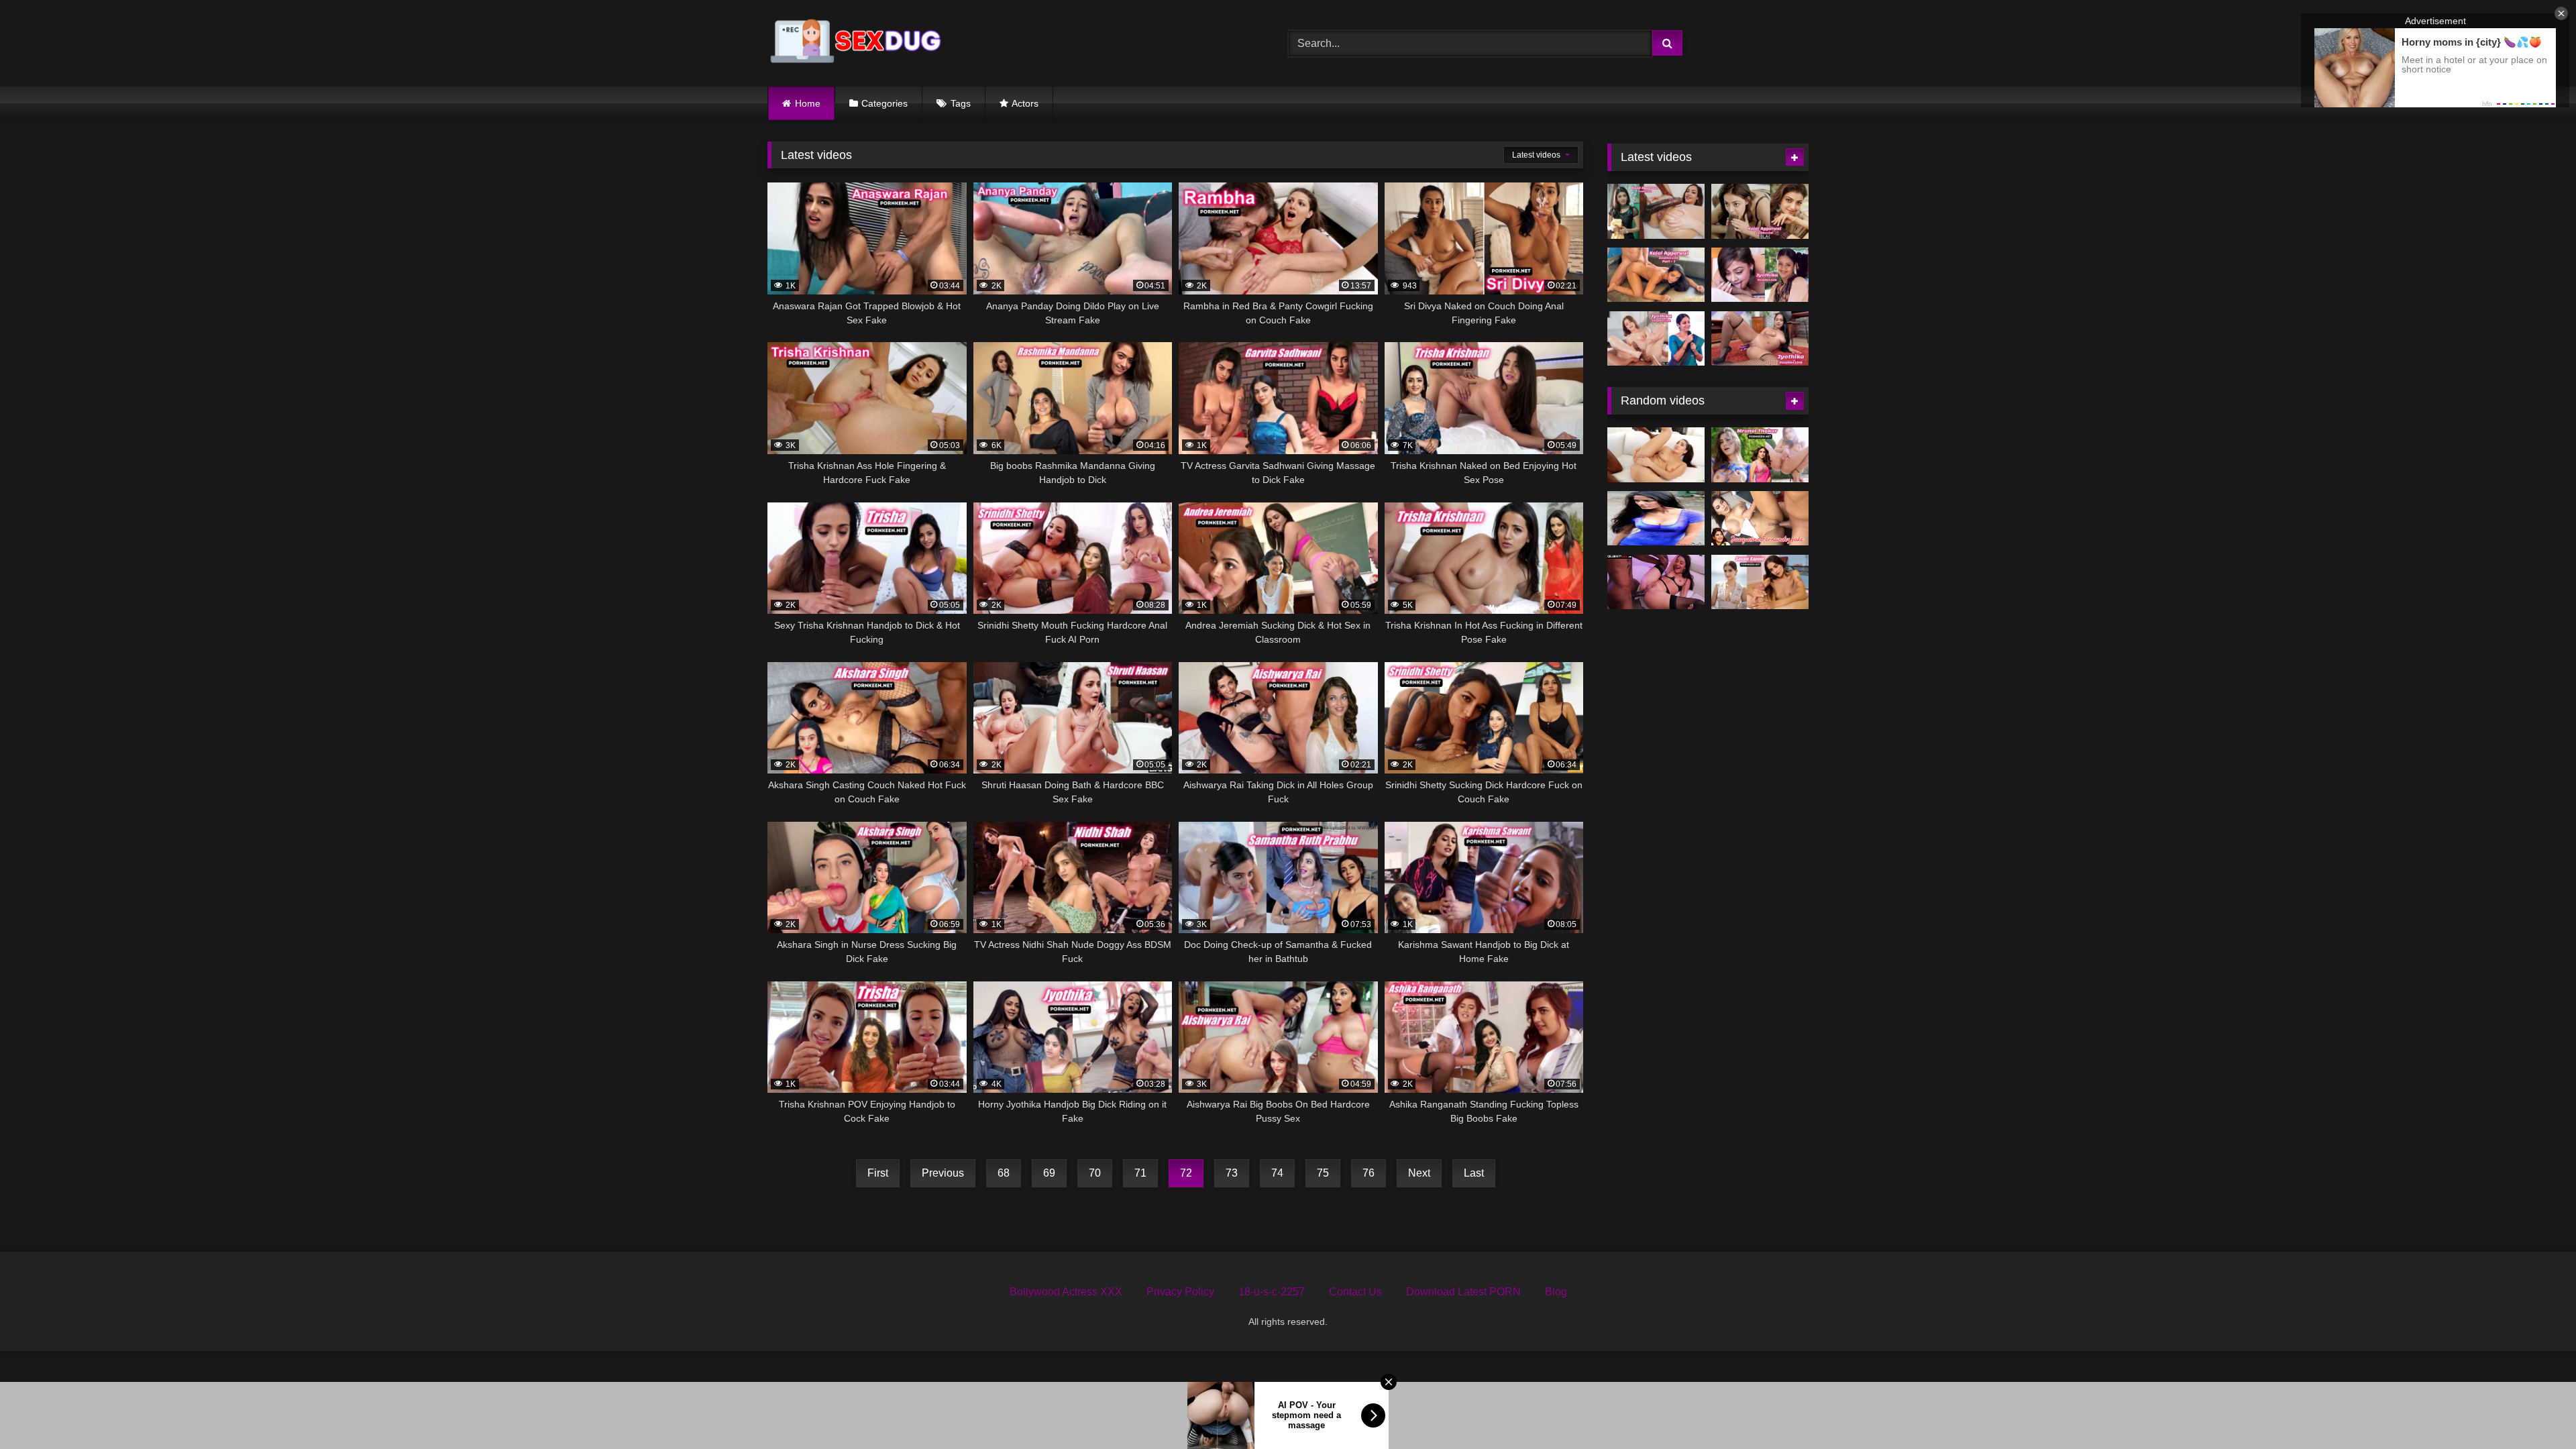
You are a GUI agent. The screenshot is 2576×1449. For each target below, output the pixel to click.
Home (808, 103)
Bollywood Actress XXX (1066, 1292)
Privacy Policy (1180, 1292)
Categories (884, 103)
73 (1232, 1173)
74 (1277, 1173)
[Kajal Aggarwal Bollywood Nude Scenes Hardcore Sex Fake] (1656, 211)
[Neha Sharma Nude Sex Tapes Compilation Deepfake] (1656, 455)
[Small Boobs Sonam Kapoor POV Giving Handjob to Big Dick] (1760, 582)
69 (1049, 1173)
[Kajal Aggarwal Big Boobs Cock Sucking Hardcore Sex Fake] (1656, 275)
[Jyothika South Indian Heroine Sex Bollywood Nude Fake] (1760, 275)
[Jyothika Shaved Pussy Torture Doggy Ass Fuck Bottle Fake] (1760, 339)
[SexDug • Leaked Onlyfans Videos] (858, 43)
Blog (1556, 1292)
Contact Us (1355, 1292)
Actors (1025, 103)
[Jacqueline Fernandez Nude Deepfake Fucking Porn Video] (1760, 519)
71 (1140, 1173)
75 (1323, 1173)
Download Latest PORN (1463, 1292)
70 (1095, 1173)
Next (1419, 1173)
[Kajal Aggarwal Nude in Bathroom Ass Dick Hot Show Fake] (1760, 211)
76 (1368, 1173)
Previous (943, 1173)
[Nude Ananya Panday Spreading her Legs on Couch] (1656, 582)
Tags (961, 103)
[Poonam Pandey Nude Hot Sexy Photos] (1656, 519)
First (878, 1173)
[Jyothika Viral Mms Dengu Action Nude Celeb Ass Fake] (1656, 339)
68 (1004, 1173)
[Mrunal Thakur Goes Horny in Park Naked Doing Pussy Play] (1760, 455)
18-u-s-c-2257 (1272, 1292)
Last (1474, 1173)
